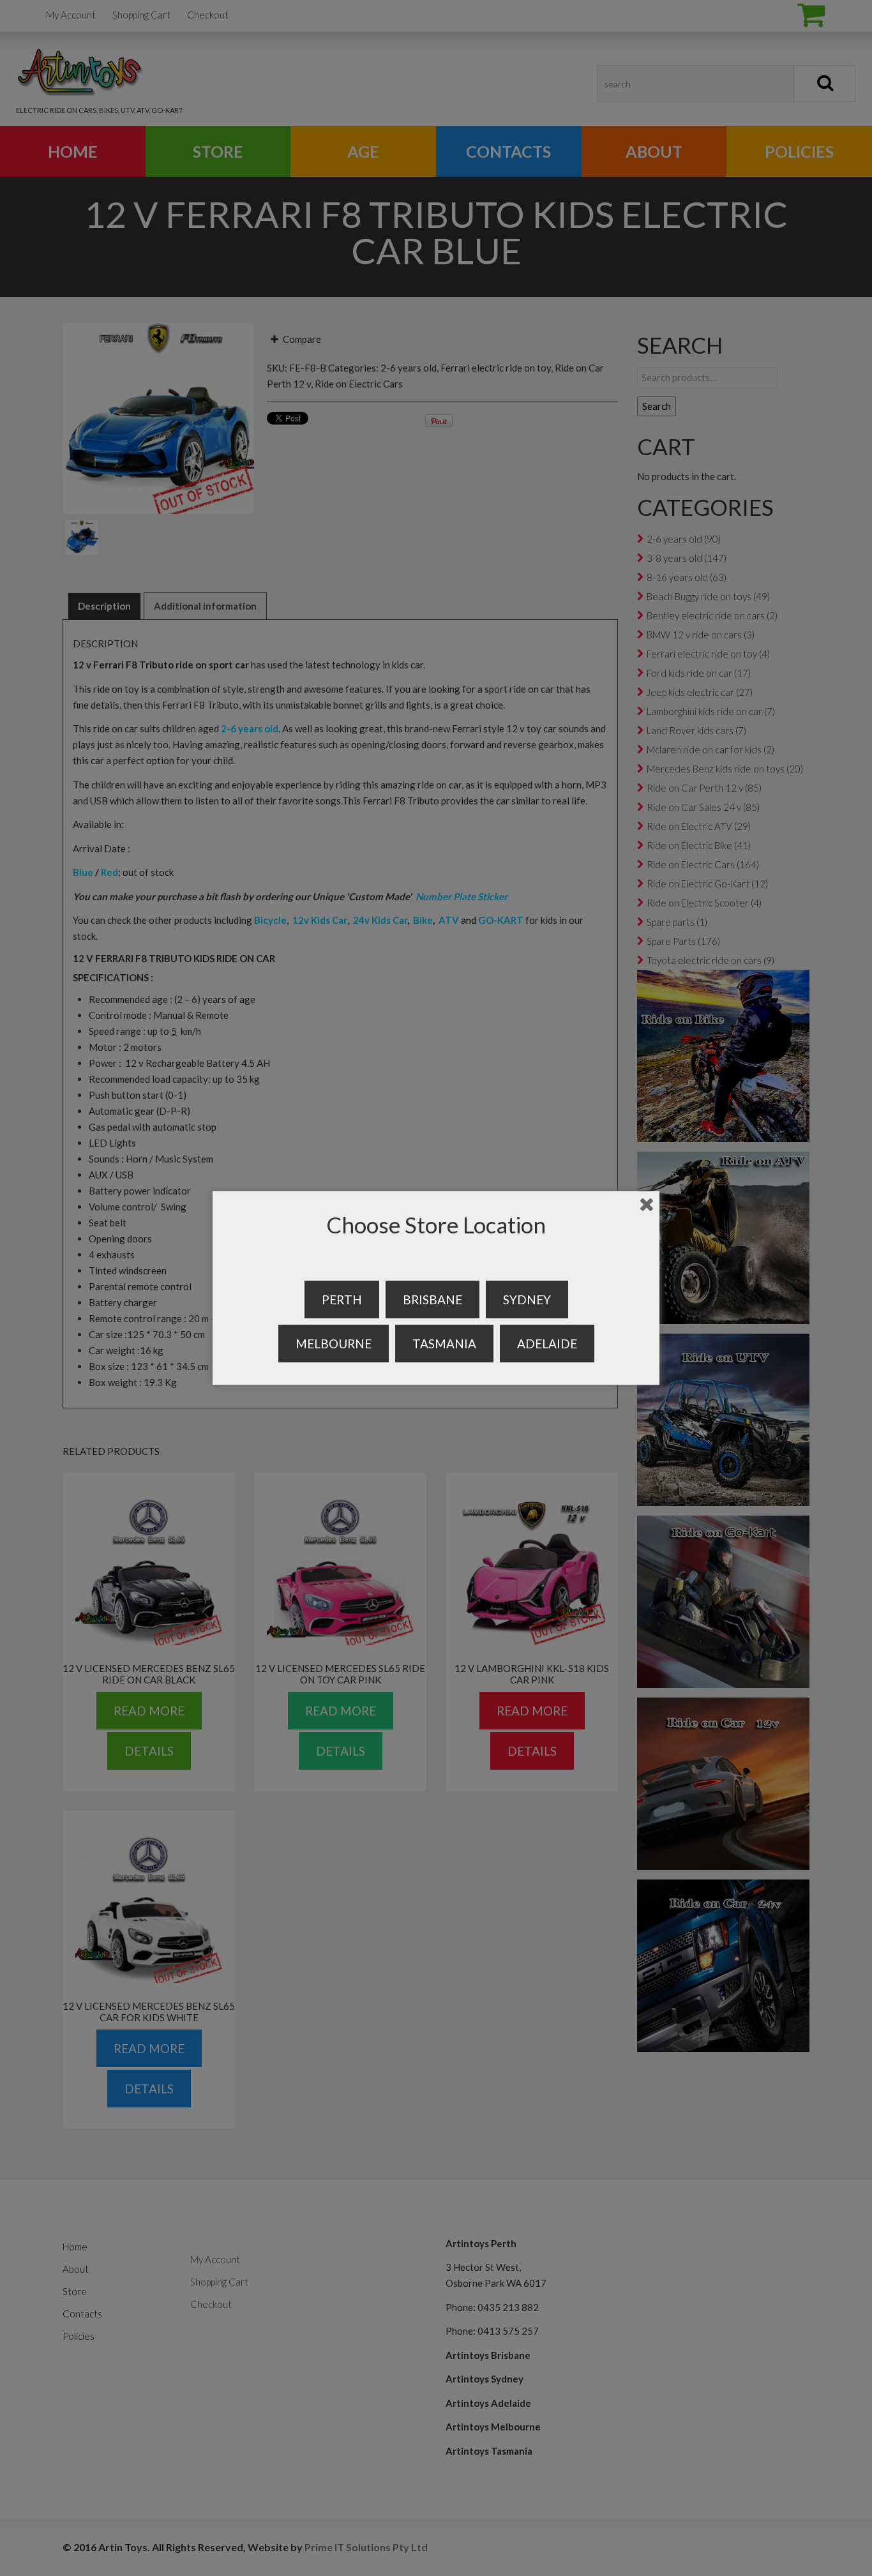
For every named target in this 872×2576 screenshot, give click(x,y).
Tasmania (444, 1344)
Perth (342, 1299)
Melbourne (334, 1344)
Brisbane (432, 1299)
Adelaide (547, 1344)
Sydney (527, 1299)
